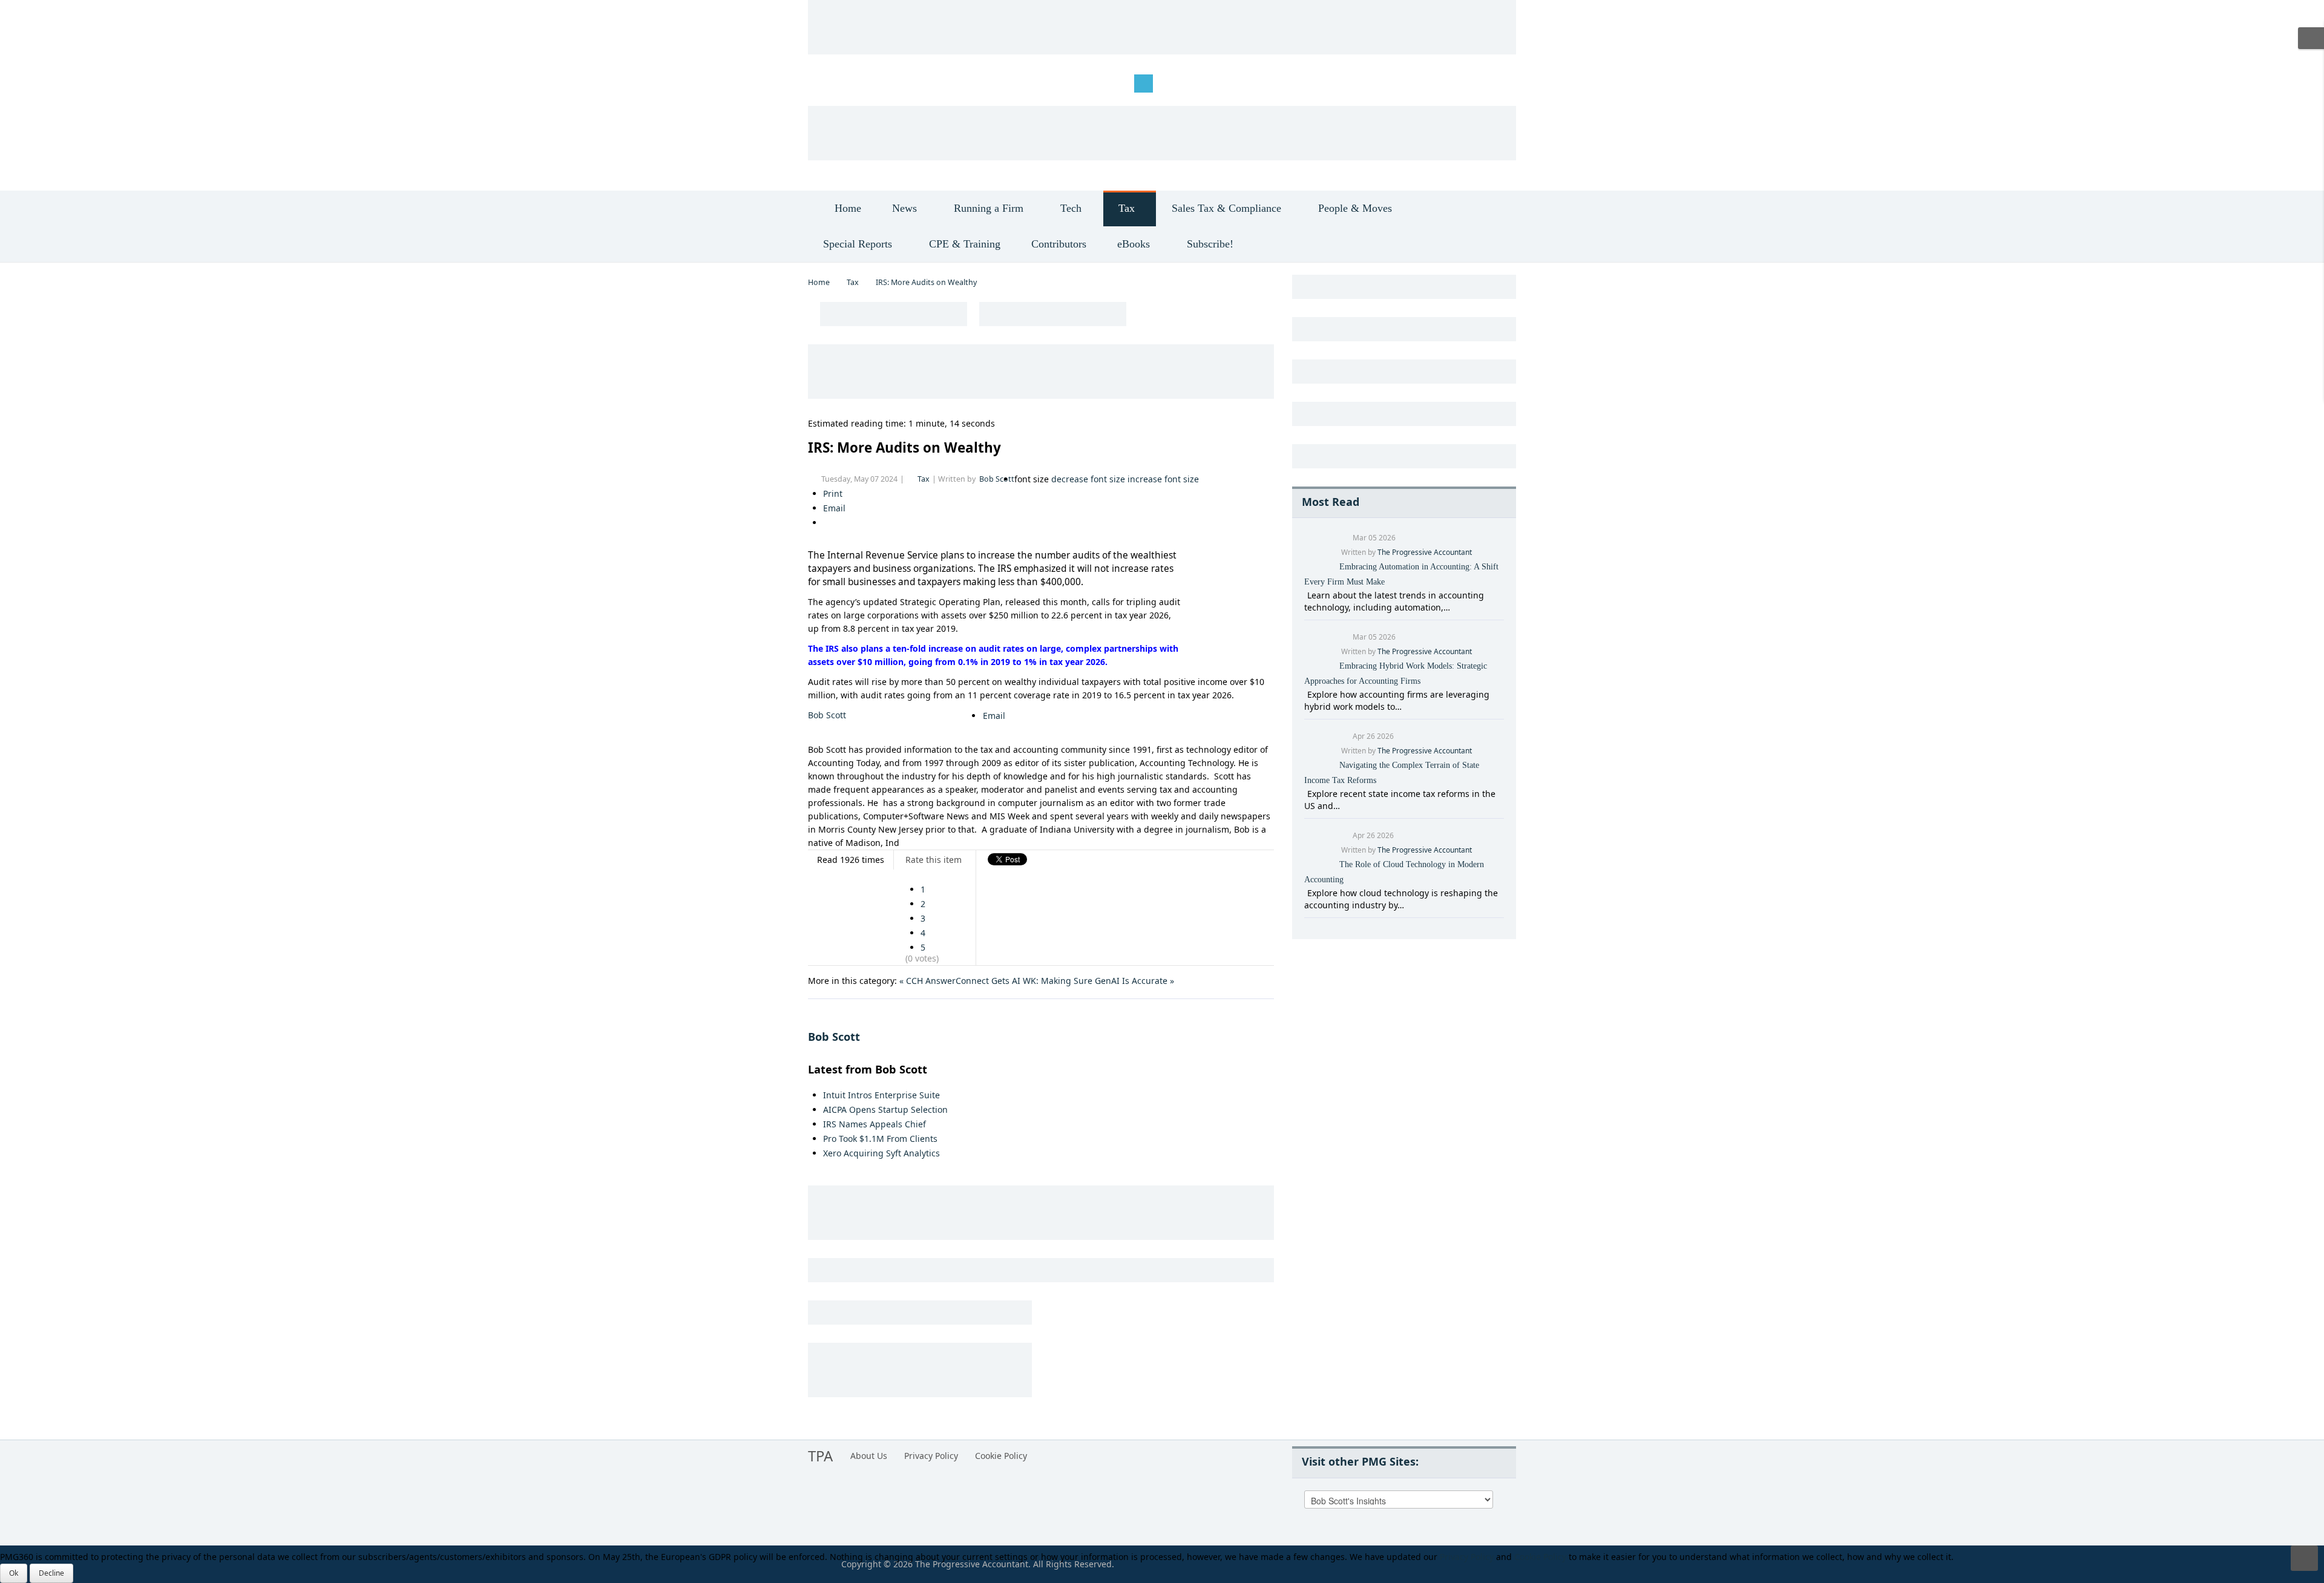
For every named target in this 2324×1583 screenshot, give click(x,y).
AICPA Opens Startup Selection (885, 1109)
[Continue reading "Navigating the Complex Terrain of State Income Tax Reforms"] (1306, 794)
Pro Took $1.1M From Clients (880, 1139)
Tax (853, 282)
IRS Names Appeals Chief (875, 1124)
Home (819, 282)
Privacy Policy (931, 1456)
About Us (869, 1456)
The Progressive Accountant (1425, 552)
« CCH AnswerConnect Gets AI (960, 981)
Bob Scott (997, 479)
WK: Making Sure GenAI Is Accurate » (1098, 981)
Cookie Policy (1001, 1456)
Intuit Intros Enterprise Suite (881, 1095)
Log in (829, 83)
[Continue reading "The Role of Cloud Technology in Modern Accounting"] (1306, 893)
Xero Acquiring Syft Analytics (881, 1153)
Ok (14, 1573)
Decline (51, 1573)
